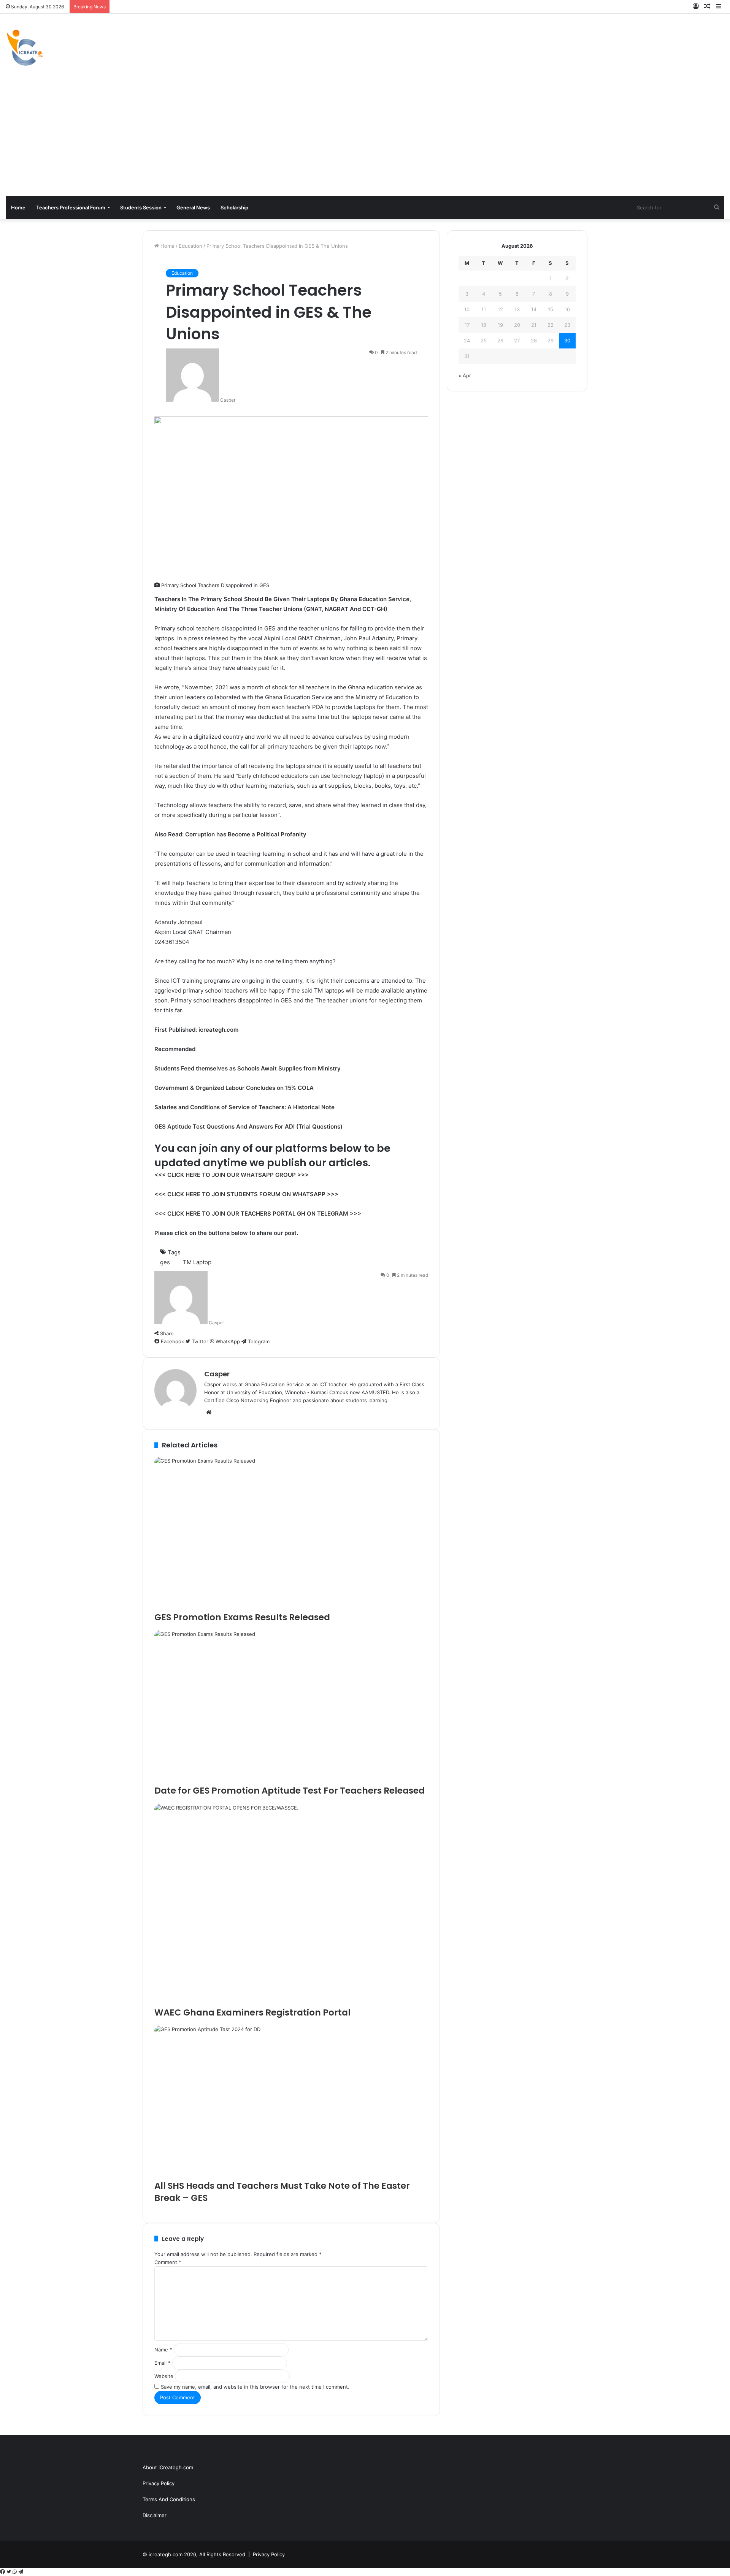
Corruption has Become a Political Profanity (246, 834)
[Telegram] (21, 2572)
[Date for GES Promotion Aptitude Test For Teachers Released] (291, 1707)
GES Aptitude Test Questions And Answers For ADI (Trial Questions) (248, 1127)
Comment (168, 2262)
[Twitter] (10, 2572)
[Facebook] (3, 2572)
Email (163, 2363)
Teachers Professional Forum (71, 207)
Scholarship (234, 207)
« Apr (465, 375)
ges (165, 1262)
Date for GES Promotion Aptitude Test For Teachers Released (290, 1791)
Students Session (141, 207)
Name (163, 2350)
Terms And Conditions (169, 2499)
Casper (228, 400)
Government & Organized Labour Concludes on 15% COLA (234, 1088)
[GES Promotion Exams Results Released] (291, 1534)
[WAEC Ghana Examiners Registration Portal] (291, 1905)
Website (164, 2376)
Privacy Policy (159, 2483)
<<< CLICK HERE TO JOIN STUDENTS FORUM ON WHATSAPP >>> (246, 1194)
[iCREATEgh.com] (25, 48)
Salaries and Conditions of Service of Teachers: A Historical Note (244, 1107)
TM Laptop (197, 1262)
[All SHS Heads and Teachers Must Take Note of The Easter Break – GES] (291, 2103)
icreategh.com (218, 1030)
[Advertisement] (365, 139)
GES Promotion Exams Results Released (242, 1617)
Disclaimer (155, 2515)
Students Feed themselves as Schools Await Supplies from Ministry (248, 1068)
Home (18, 207)
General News (193, 207)
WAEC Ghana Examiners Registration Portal (252, 2012)
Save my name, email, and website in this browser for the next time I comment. (255, 2387)
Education (190, 246)
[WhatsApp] (15, 2572)
